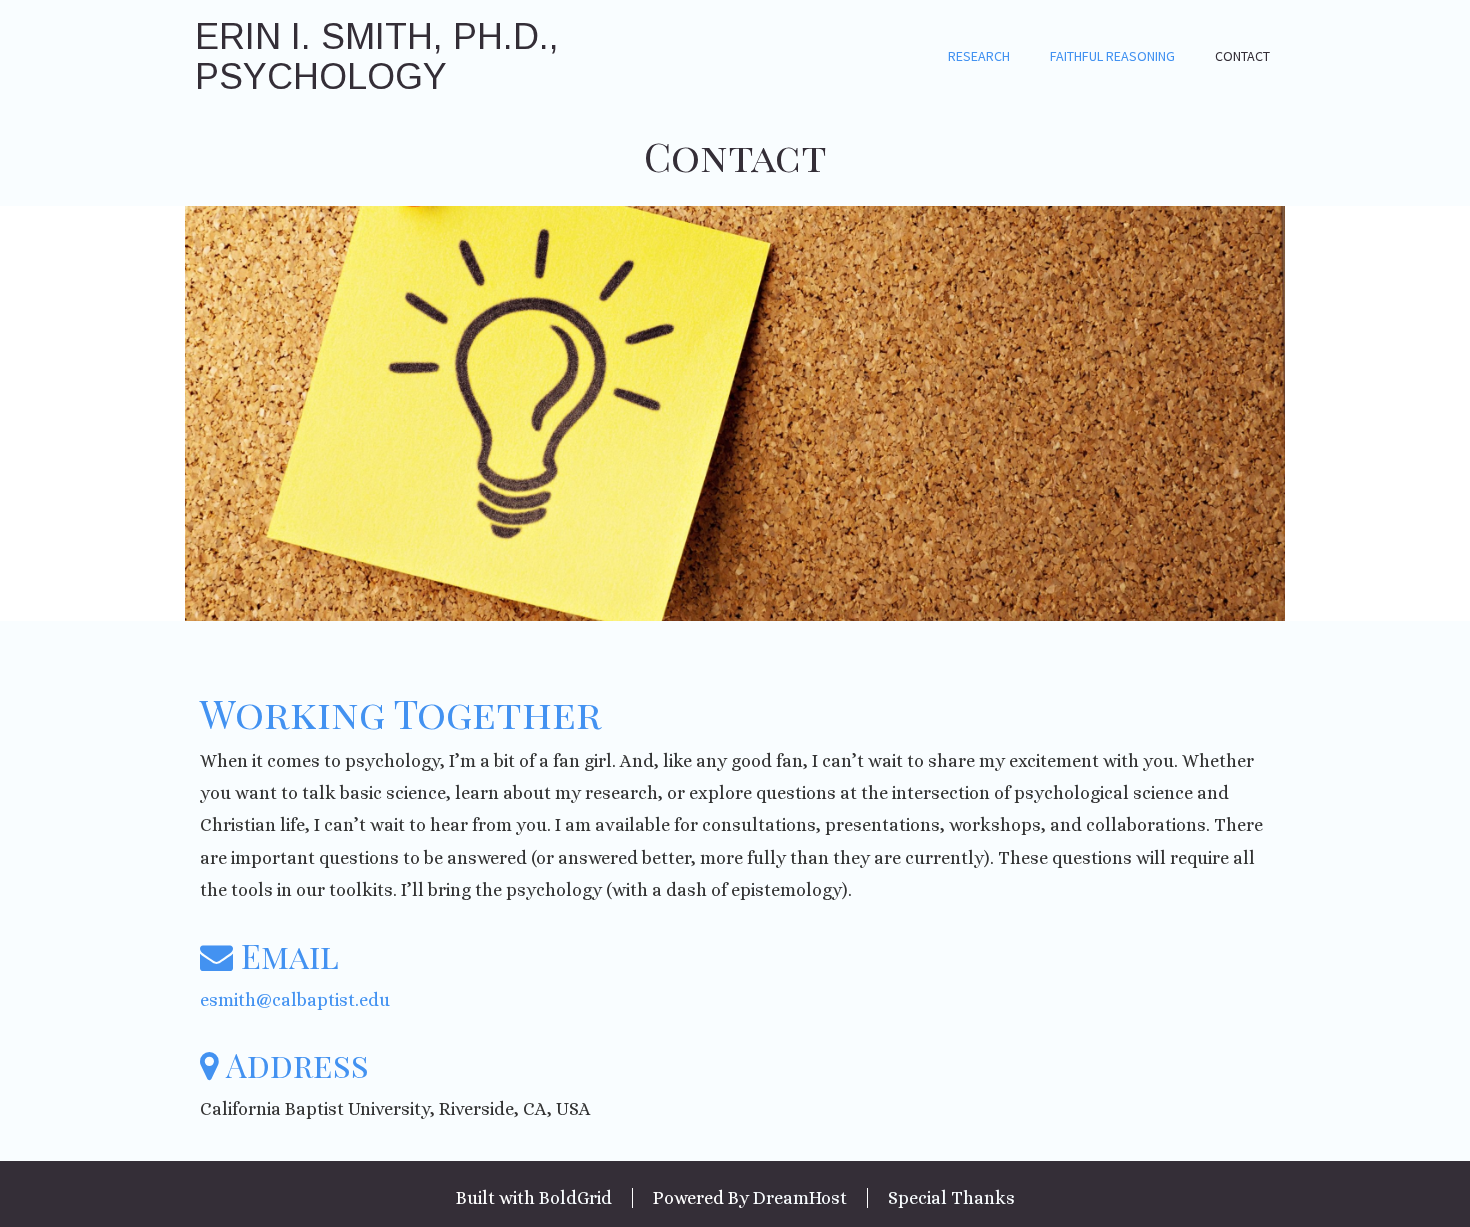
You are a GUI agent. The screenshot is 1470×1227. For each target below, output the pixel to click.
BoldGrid (575, 1198)
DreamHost (800, 1198)
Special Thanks (951, 1198)
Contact (1242, 56)
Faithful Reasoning (1112, 56)
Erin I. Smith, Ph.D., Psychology (377, 56)
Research (979, 56)
